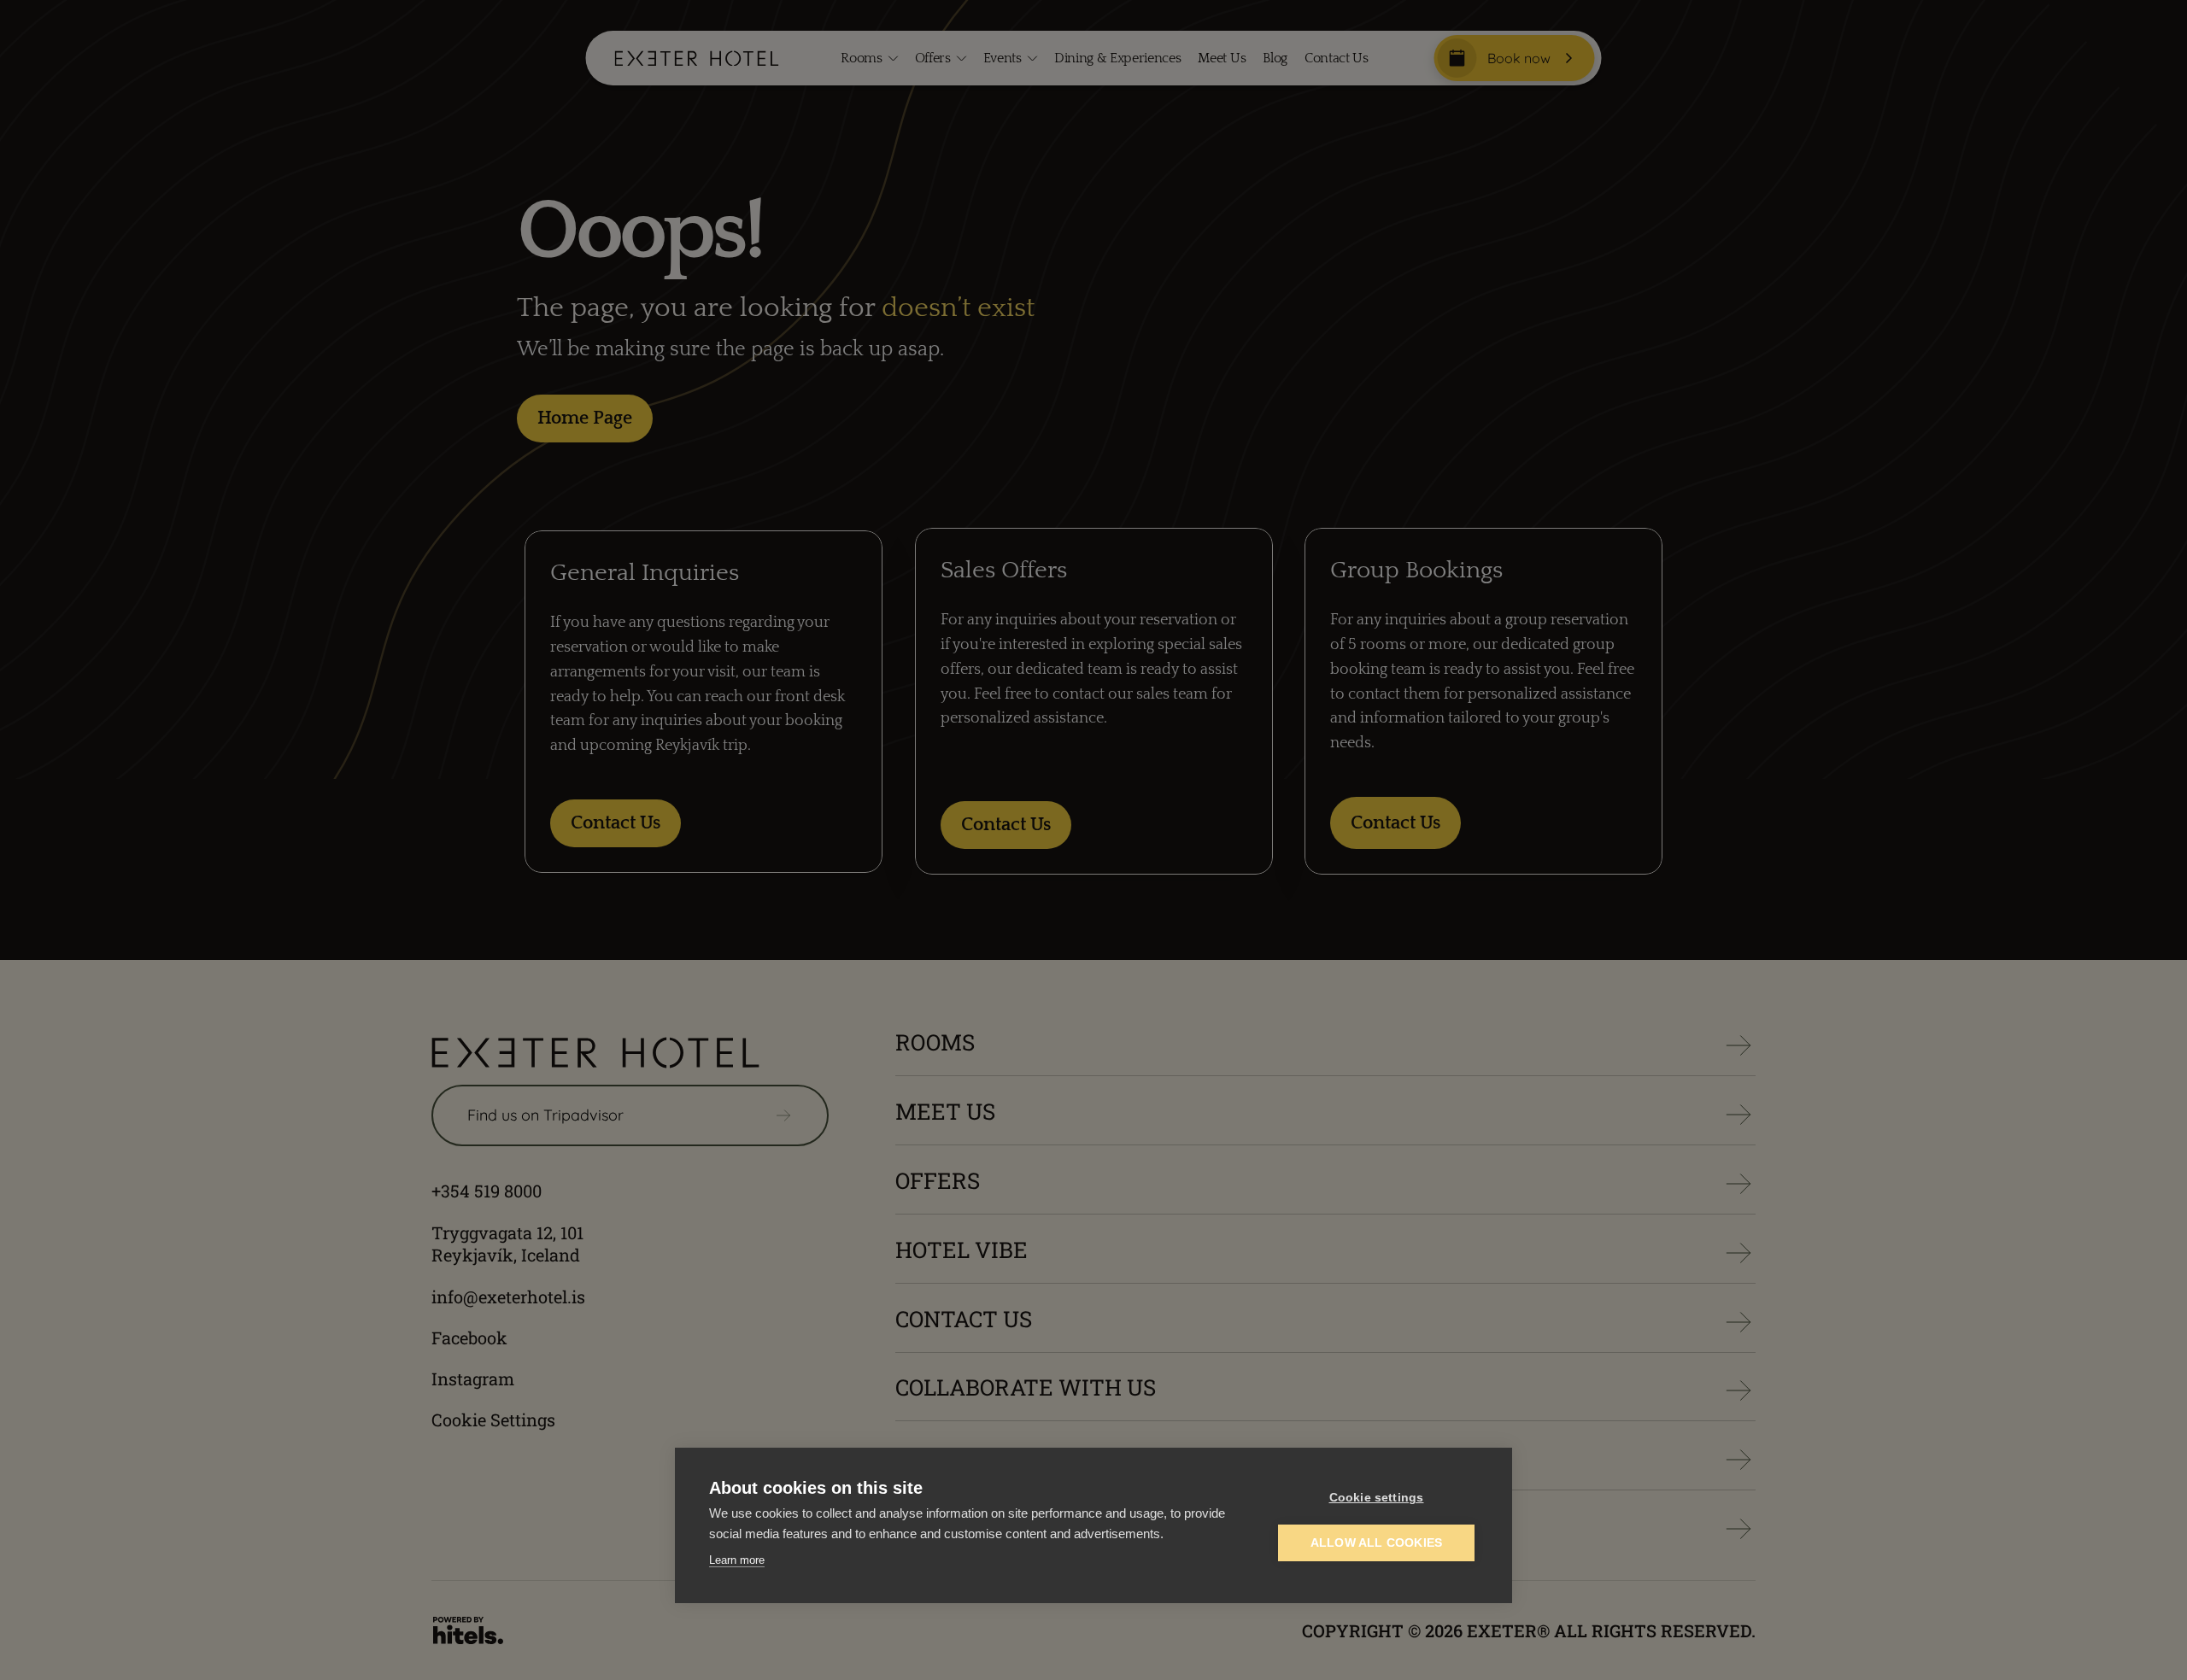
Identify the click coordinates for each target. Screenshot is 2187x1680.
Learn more (737, 1560)
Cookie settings (1377, 1498)
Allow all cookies (1376, 1543)
